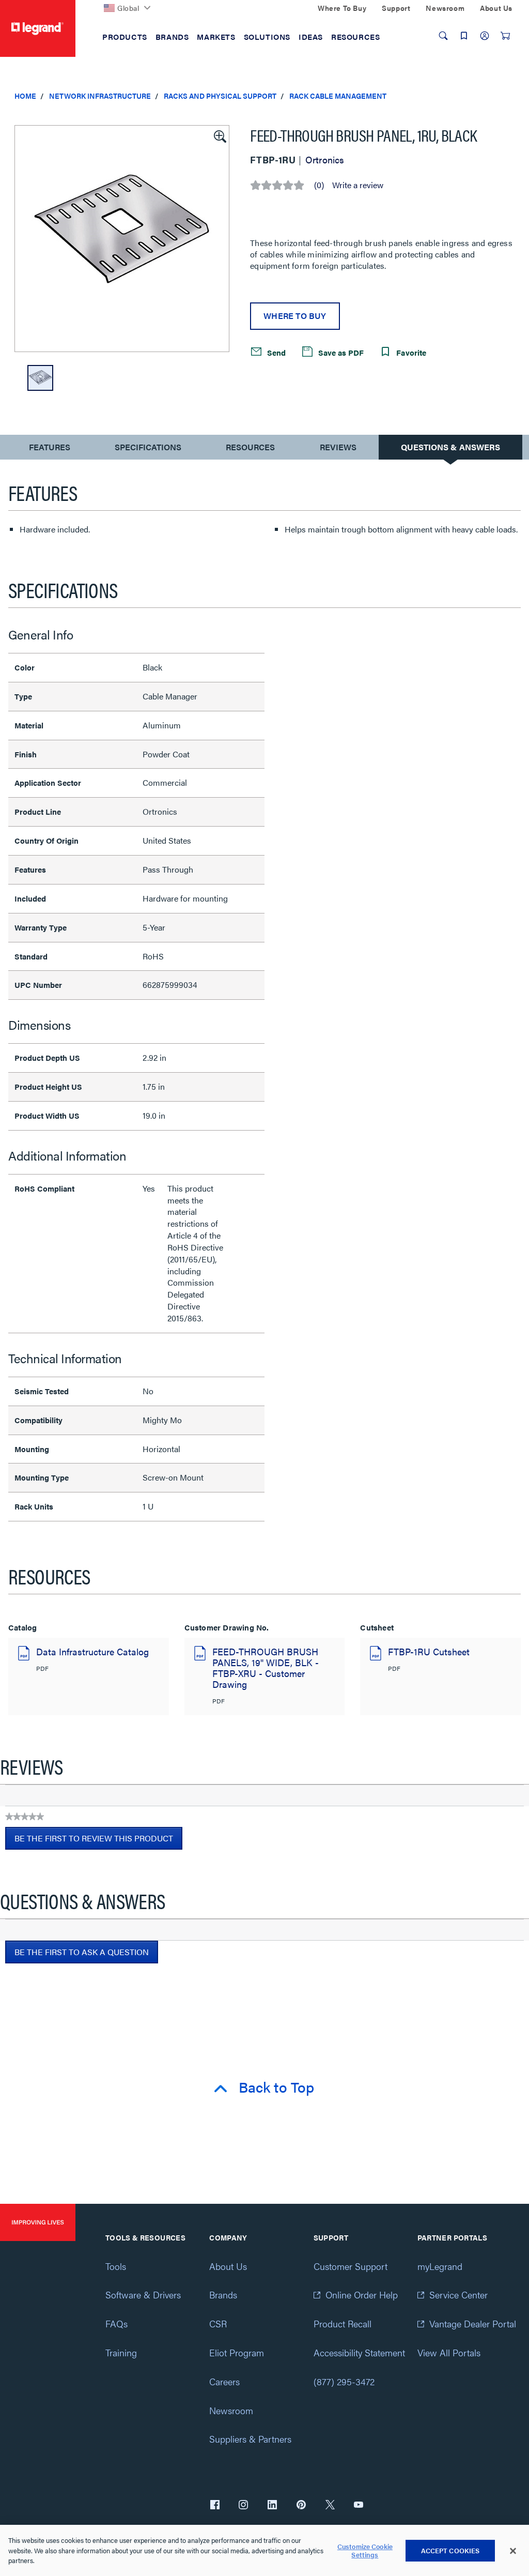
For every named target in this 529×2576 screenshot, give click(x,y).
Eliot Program (237, 2352)
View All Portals (449, 2352)
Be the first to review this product (98, 1841)
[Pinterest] (301, 2506)
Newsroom (231, 2410)
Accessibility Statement (359, 2352)
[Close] (513, 2551)
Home (25, 96)
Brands (223, 2295)
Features (49, 449)
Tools (116, 2266)
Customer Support (351, 2266)
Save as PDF (340, 352)
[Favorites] (464, 36)
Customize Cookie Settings (365, 2550)
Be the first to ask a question (82, 1952)
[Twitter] (330, 2506)
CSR (218, 2323)
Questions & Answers (450, 447)
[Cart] (505, 36)
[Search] (443, 36)
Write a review (358, 185)
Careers (224, 2381)
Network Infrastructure (100, 96)
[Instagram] (243, 2506)
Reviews (338, 447)
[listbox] (122, 239)
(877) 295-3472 (344, 2381)
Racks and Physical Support (220, 96)
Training (121, 2352)
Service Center (458, 2295)
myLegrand (440, 2266)
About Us (228, 2266)
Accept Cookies (450, 2550)
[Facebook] (215, 2506)
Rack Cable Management (338, 96)
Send (275, 352)
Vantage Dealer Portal (473, 2323)
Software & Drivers (143, 2295)
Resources (250, 447)
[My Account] (485, 36)
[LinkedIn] (272, 2506)
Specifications (148, 447)
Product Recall (343, 2323)
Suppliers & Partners (250, 2439)
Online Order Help (362, 2295)
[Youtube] (359, 2506)
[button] (219, 135)
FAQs (116, 2323)
